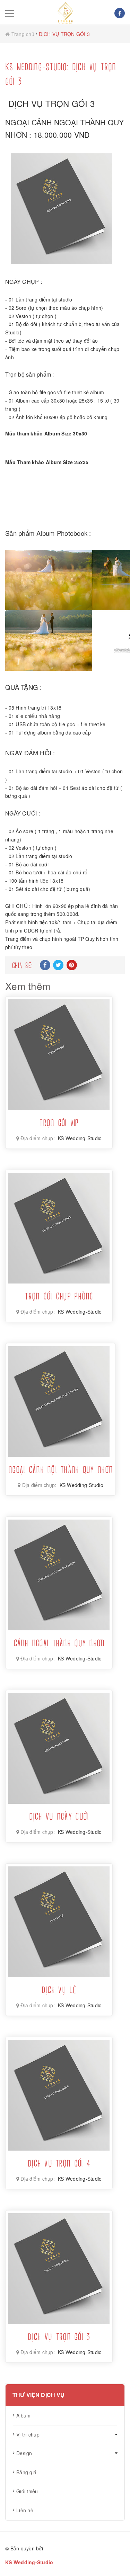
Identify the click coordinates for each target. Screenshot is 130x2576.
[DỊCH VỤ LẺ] (59, 1922)
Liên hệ (25, 2510)
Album (23, 2415)
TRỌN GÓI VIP (59, 1124)
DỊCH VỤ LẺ (59, 1991)
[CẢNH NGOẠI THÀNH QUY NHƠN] (59, 1575)
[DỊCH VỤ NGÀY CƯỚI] (59, 1748)
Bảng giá (26, 2472)
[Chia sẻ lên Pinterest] (72, 965)
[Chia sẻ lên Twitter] (58, 965)
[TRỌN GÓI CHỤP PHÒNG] (59, 1228)
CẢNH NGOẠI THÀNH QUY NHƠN (59, 1644)
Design (24, 2453)
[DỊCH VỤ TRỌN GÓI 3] (59, 2269)
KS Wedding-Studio (80, 1138)
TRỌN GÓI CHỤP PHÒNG (59, 1297)
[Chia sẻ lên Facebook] (45, 965)
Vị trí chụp (28, 2434)
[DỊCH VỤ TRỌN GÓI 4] (59, 2095)
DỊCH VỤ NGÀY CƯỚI (59, 1817)
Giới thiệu (27, 2491)
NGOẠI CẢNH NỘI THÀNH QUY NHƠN (60, 1470)
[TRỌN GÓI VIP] (59, 1055)
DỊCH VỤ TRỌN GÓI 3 (59, 2338)
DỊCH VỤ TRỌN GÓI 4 (59, 2164)
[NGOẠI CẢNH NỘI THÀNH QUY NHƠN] (61, 1402)
